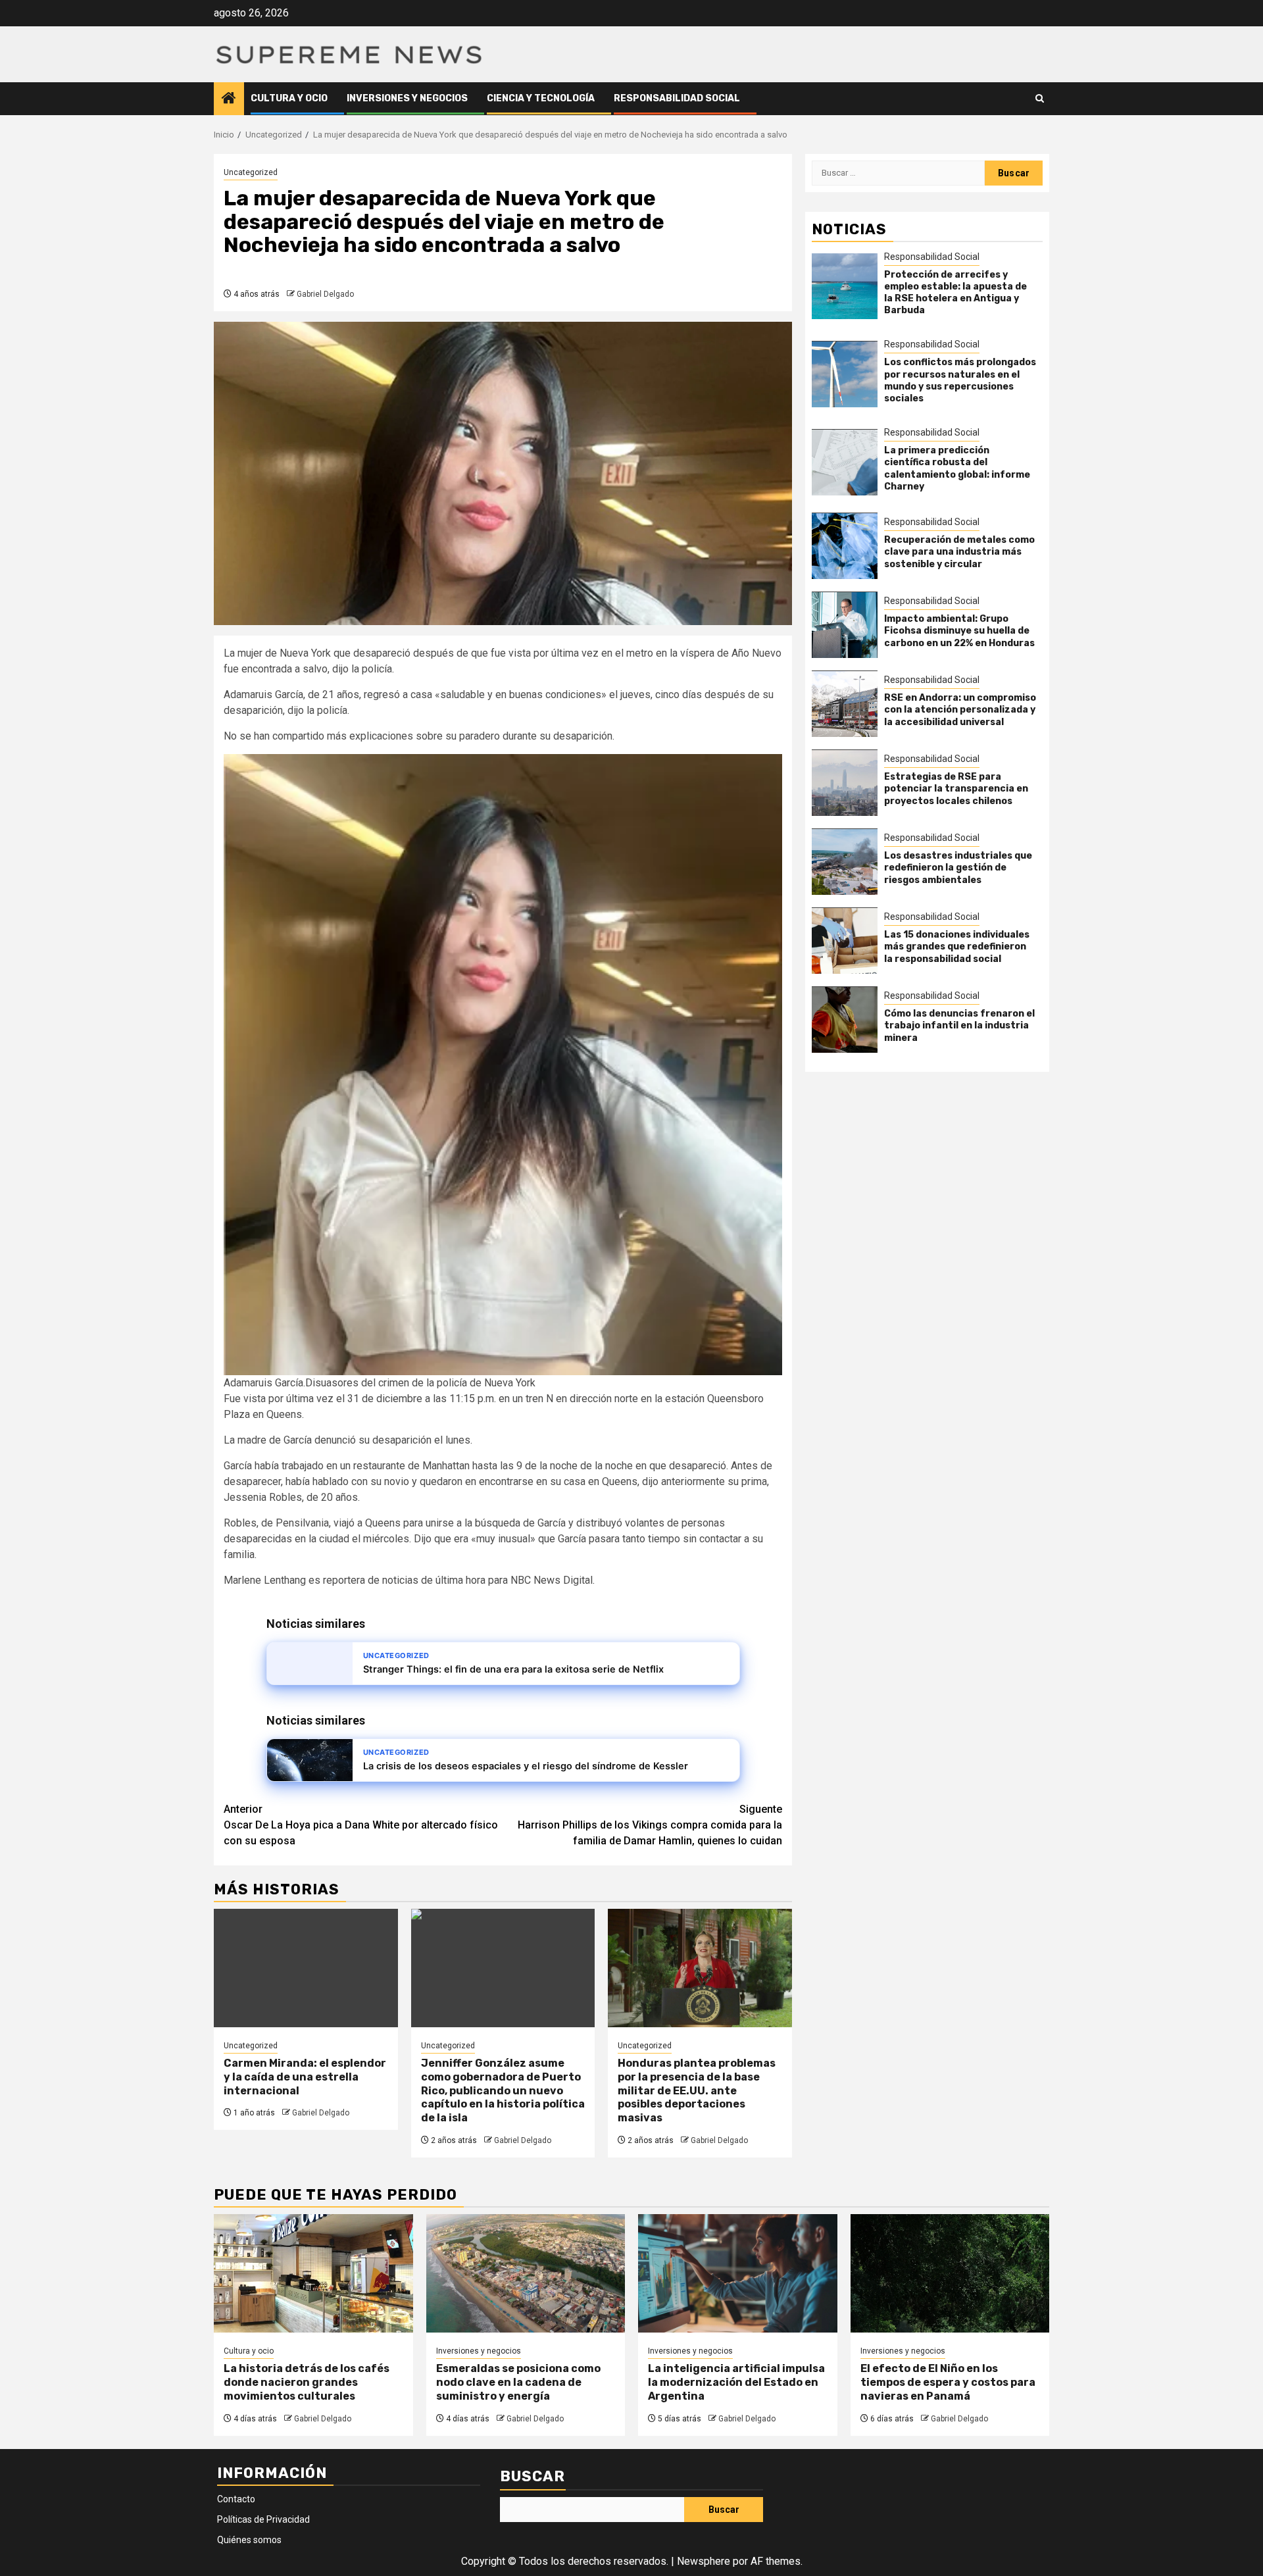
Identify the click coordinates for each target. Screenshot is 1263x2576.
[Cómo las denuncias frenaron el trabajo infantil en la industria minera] (845, 1020)
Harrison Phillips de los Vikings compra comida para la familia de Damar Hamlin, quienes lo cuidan (650, 1825)
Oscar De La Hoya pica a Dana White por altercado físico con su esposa (361, 1825)
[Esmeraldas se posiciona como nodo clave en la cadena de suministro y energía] (526, 2273)
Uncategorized (251, 172)
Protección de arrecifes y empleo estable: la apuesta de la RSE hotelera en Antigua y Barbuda (955, 293)
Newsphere (704, 2561)
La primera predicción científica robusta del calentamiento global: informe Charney (957, 469)
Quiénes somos (249, 2540)
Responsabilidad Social (677, 98)
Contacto (236, 2499)
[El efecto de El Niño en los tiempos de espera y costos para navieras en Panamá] (950, 2273)
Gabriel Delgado (325, 294)
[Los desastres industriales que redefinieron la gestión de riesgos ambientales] (845, 862)
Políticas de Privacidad (263, 2519)
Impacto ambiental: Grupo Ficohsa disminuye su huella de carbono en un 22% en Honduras (959, 631)
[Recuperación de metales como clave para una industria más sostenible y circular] (845, 546)
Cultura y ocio (289, 98)
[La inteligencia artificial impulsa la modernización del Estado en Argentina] (738, 2273)
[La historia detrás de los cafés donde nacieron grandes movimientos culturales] (313, 2273)
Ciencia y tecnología (541, 98)
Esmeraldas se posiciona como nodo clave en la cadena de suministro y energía (518, 2382)
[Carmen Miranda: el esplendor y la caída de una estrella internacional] (306, 1968)
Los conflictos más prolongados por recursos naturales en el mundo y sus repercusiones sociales (960, 381)
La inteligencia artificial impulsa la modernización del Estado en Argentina (736, 2382)
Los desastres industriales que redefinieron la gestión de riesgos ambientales (958, 868)
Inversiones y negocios (407, 98)
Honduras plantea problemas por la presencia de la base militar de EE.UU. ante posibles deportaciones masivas (697, 2090)
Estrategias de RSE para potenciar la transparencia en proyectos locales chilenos (956, 789)
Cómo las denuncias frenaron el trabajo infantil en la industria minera (959, 1026)
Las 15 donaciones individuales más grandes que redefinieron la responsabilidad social (957, 947)
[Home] (229, 99)
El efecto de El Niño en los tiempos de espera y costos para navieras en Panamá (948, 2382)
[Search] (1040, 98)
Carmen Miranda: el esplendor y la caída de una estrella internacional (305, 2077)
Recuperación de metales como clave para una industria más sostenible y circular (959, 552)
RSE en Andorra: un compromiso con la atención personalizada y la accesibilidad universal (960, 710)
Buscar (532, 2476)
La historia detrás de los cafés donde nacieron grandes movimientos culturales (307, 2382)
